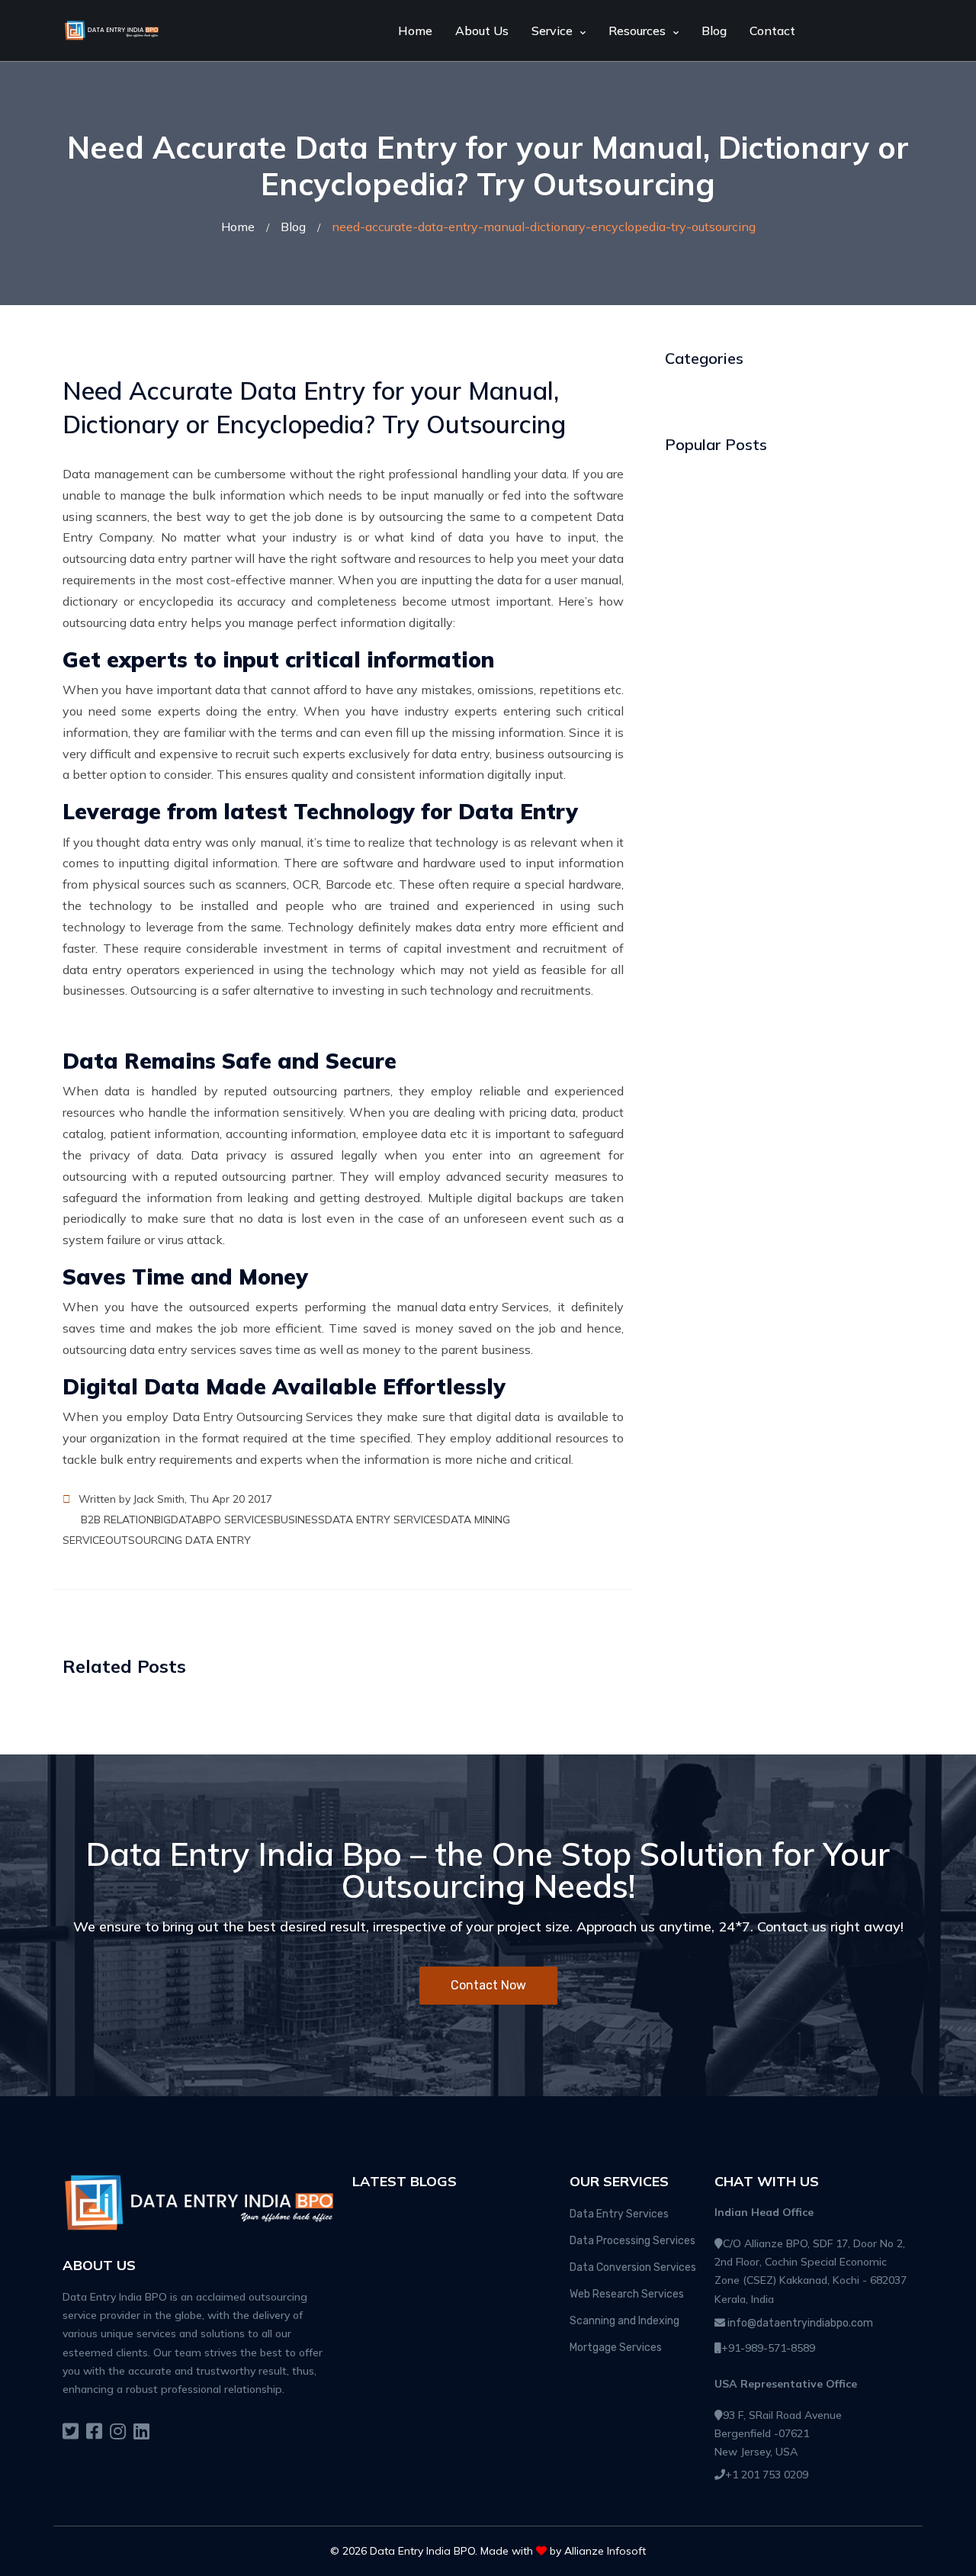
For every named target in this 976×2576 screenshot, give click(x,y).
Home (415, 31)
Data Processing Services (632, 2241)
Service (552, 31)
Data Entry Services (619, 2214)
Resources (637, 31)
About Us (482, 31)
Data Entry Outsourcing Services (263, 1417)
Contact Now (488, 1985)
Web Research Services (627, 2294)
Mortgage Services (616, 2348)
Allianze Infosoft (605, 2551)
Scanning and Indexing (624, 2321)
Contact (772, 31)
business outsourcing (553, 754)
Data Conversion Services (633, 2267)
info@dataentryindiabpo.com (799, 2323)
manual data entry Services (473, 1307)
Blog (714, 31)
